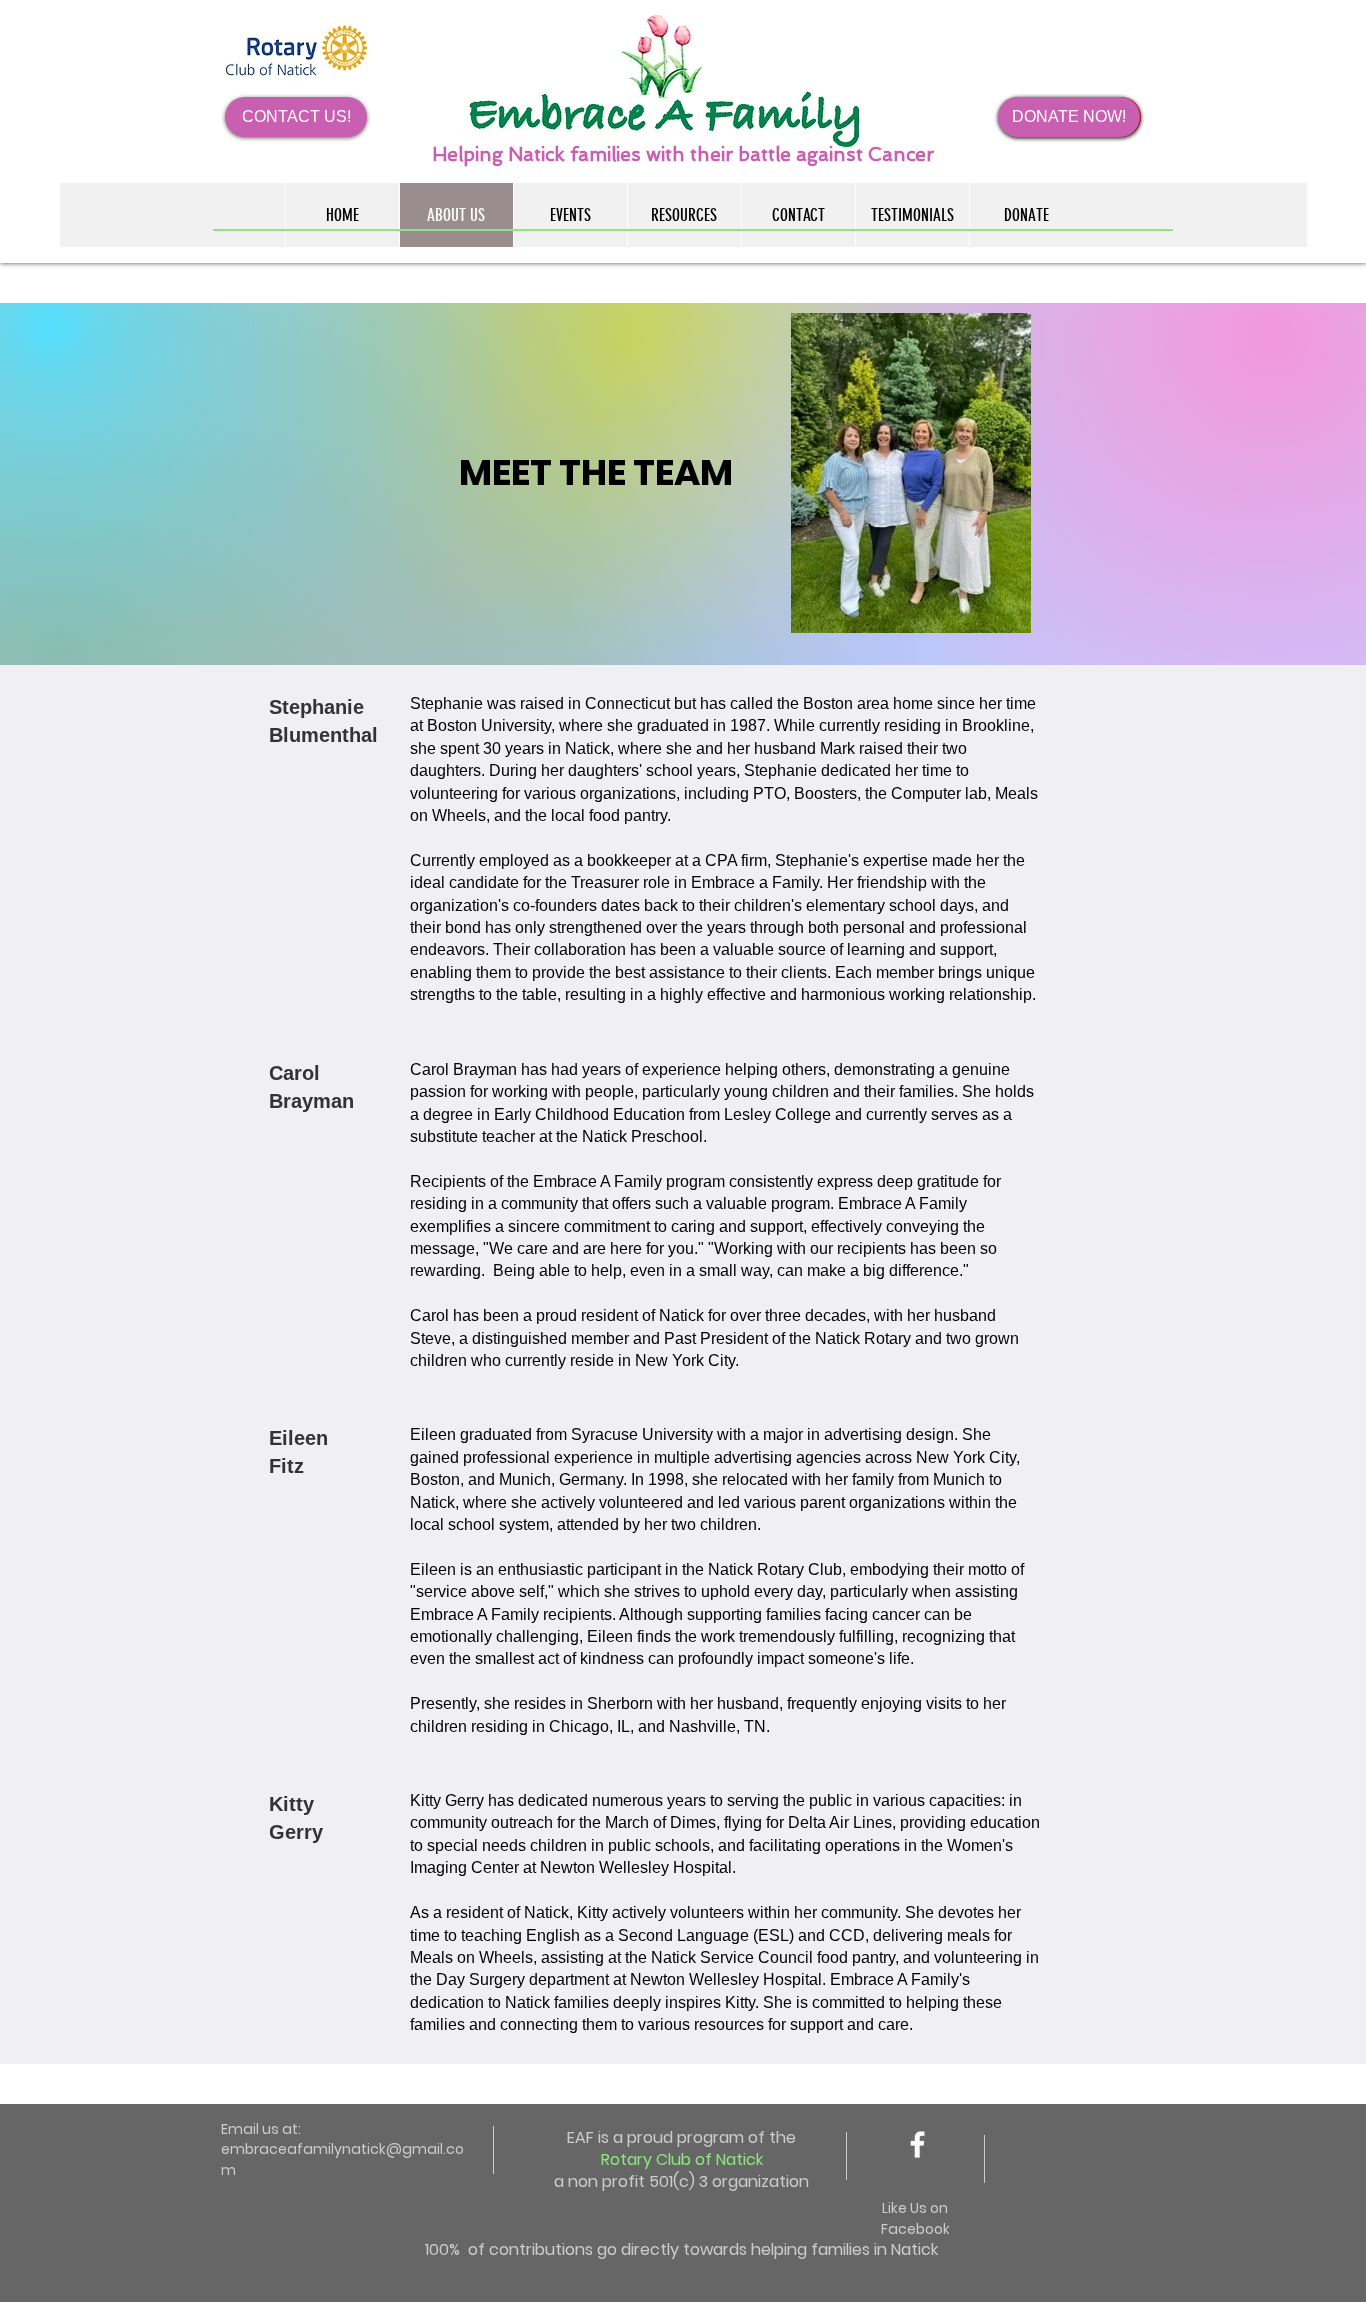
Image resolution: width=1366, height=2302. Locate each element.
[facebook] (917, 2144)
